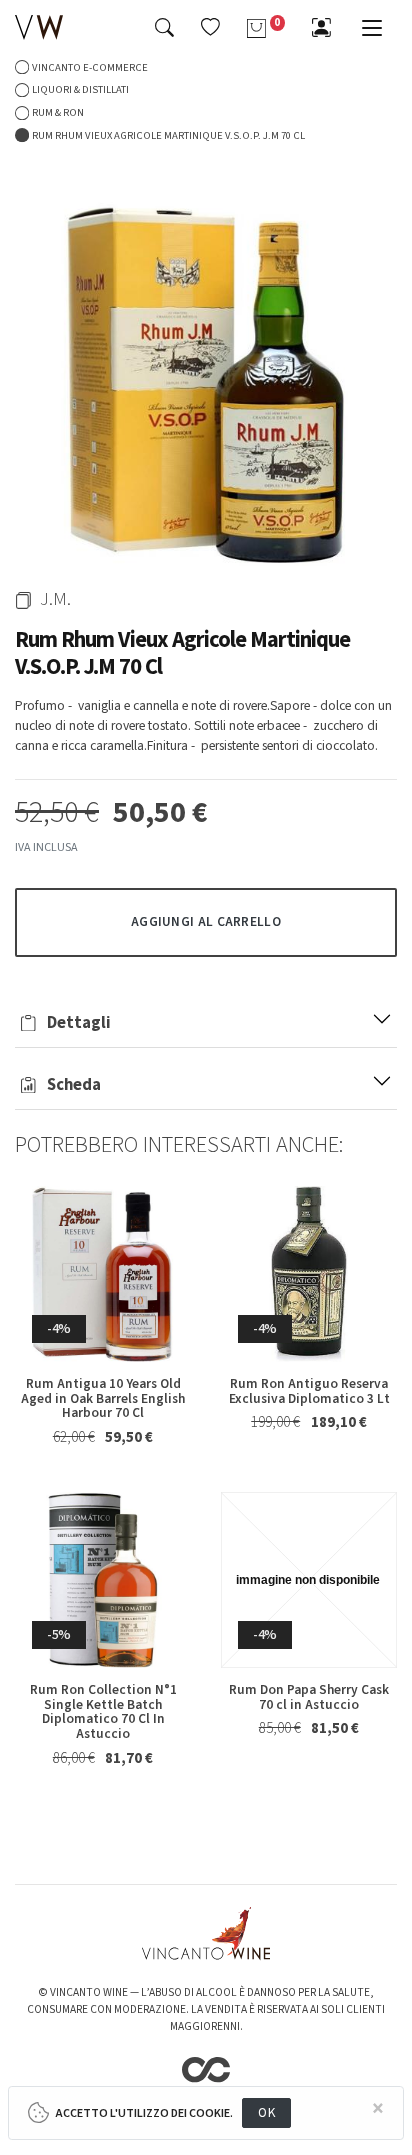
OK (266, 2112)
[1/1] (206, 375)
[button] (210, 27)
